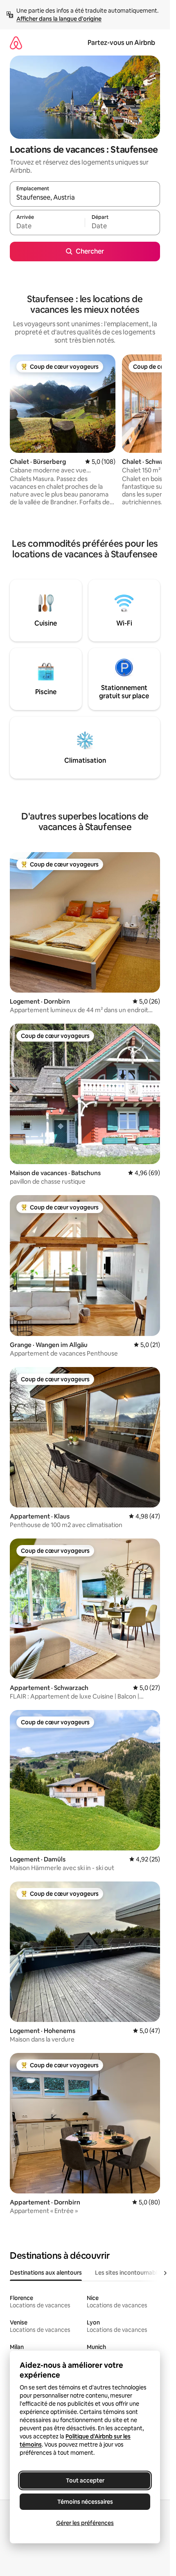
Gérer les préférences (85, 2523)
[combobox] (85, 198)
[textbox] (47, 226)
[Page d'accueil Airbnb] (16, 43)
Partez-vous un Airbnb (121, 43)
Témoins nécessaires (85, 2502)
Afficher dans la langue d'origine (59, 19)
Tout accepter (85, 2480)
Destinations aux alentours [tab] (46, 2273)
